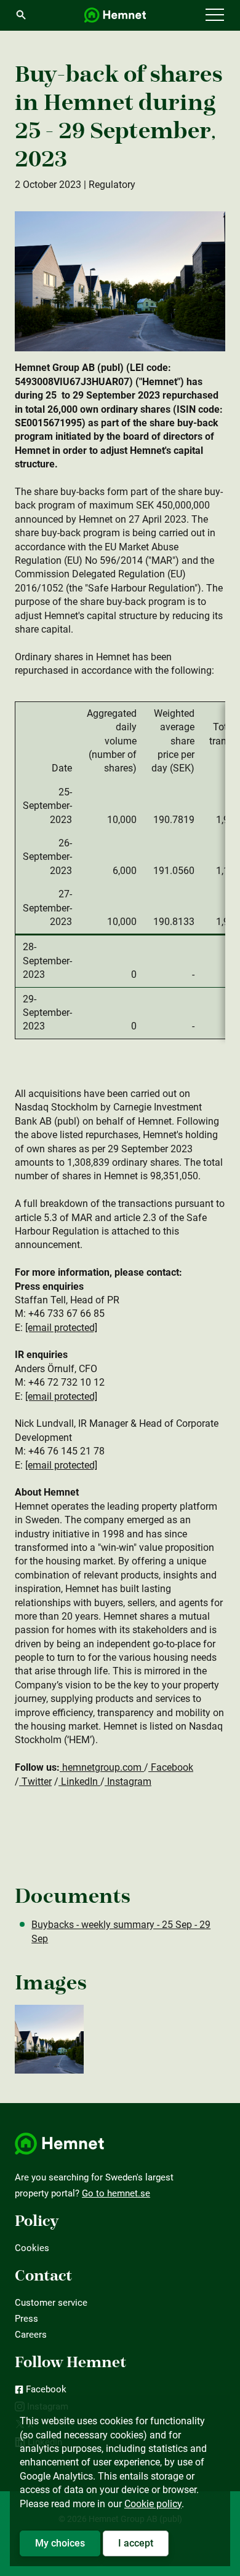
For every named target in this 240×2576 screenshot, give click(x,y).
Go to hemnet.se (116, 2193)
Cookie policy (153, 2504)
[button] (215, 15)
